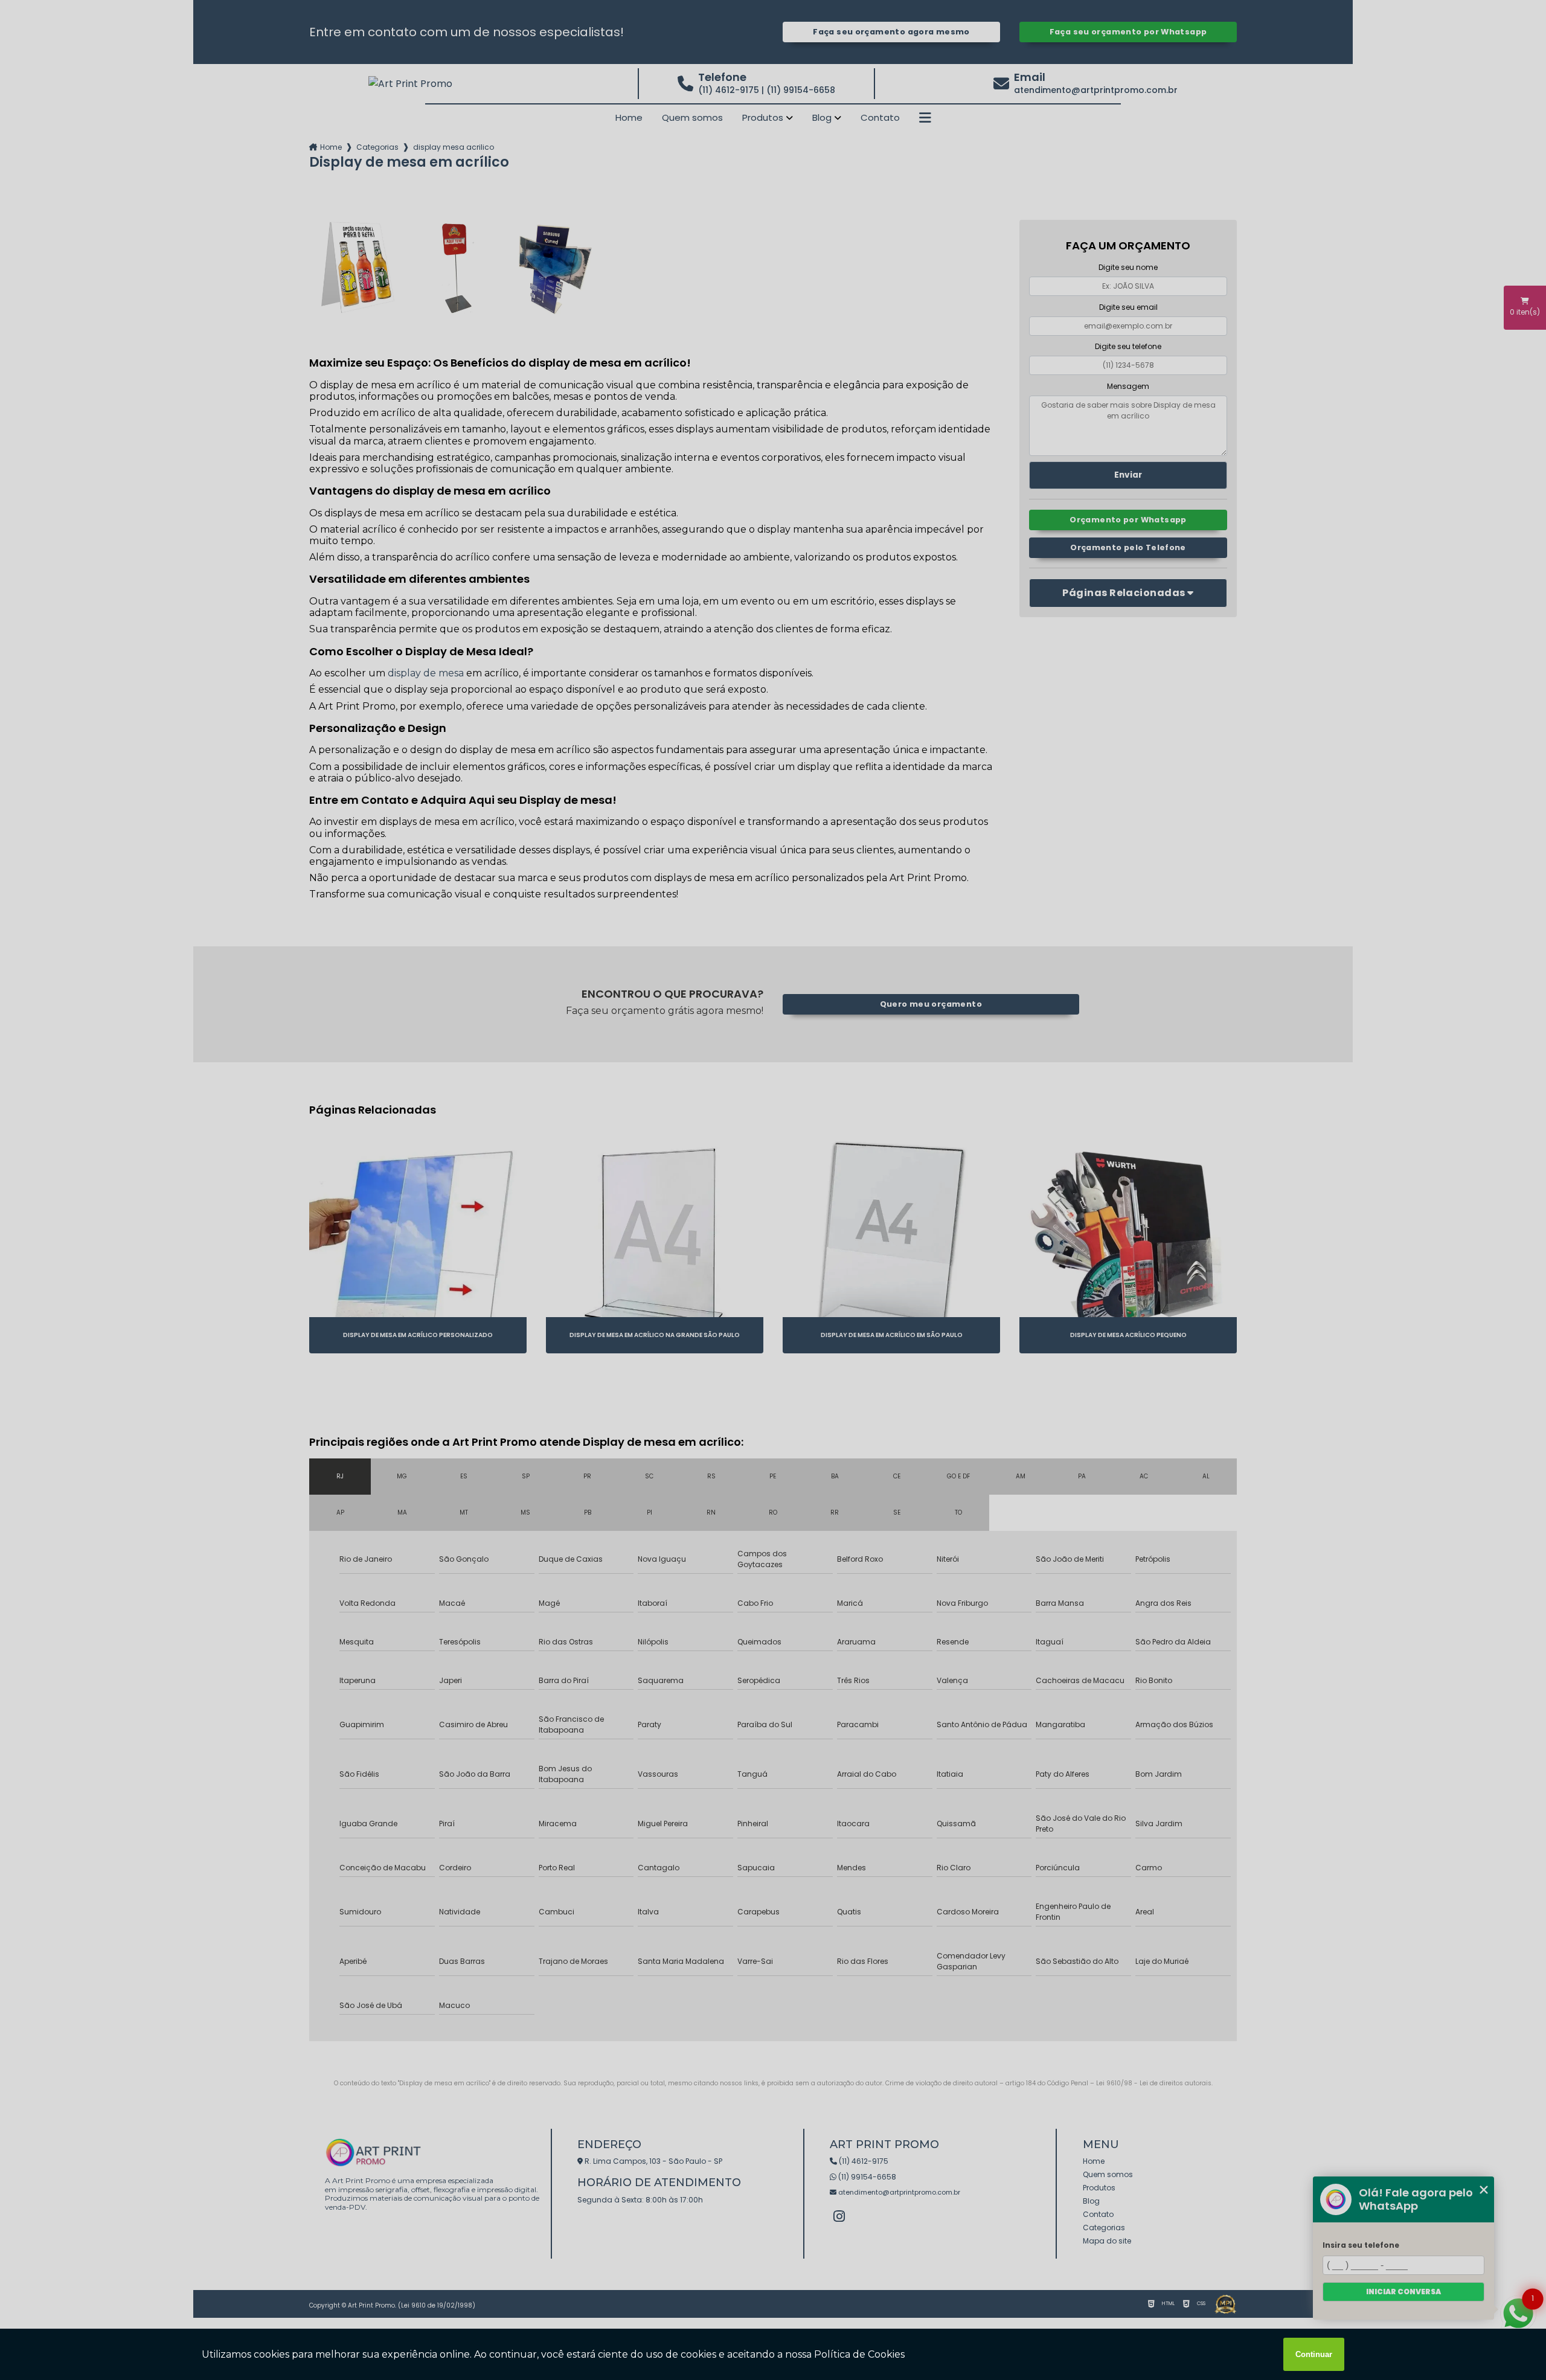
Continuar (1314, 2354)
